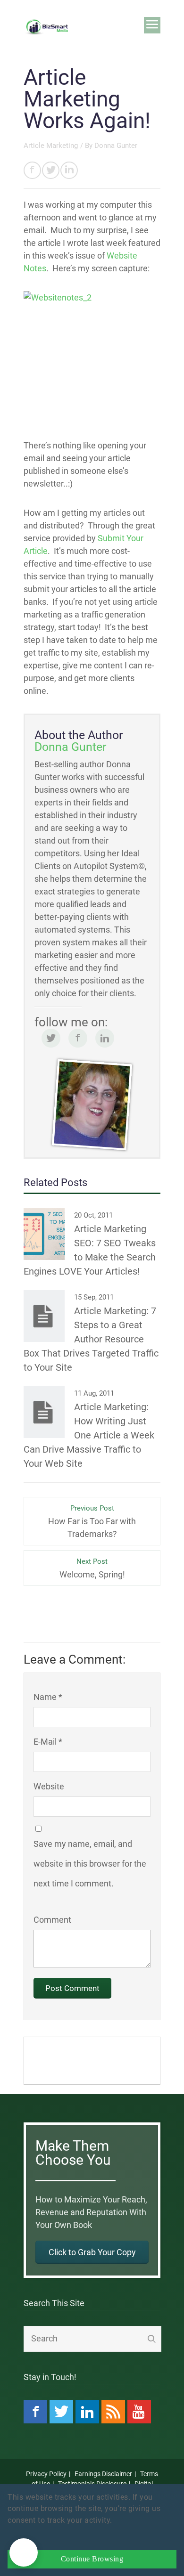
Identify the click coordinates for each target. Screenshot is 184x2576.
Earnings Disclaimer (103, 2474)
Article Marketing (51, 146)
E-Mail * (48, 1742)
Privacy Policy (46, 2474)
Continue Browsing (92, 2559)
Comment (52, 1920)
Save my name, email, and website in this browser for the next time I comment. (90, 1864)
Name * (48, 1697)
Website (49, 1786)
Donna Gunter (116, 146)
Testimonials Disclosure (92, 2484)
